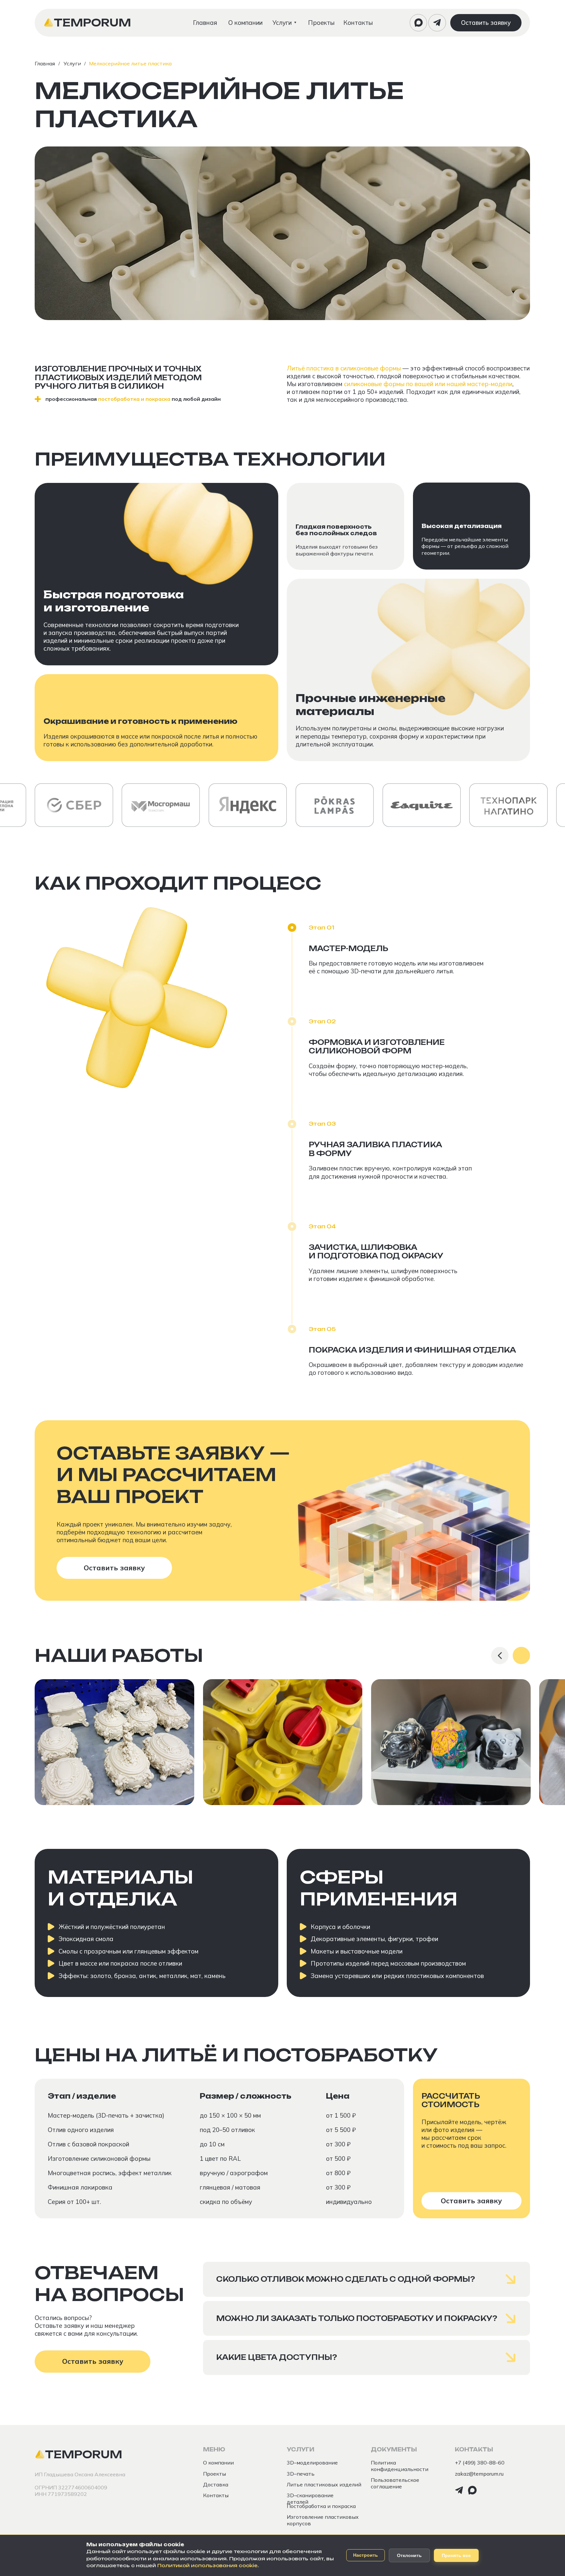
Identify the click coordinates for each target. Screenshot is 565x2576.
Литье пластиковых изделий (324, 2484)
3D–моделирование (312, 2463)
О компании (218, 2463)
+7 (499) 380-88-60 (480, 2463)
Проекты (214, 2474)
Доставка (216, 2484)
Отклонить (409, 2555)
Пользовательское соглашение (395, 2483)
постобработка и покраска (134, 399)
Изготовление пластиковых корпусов (323, 2520)
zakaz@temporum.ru (479, 2474)
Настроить (366, 2555)
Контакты (216, 2495)
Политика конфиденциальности (400, 2466)
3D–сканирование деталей (310, 2499)
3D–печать (301, 2474)
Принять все (456, 2555)
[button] (486, 23)
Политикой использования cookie (207, 2566)
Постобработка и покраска (321, 2506)
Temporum (93, 23)
